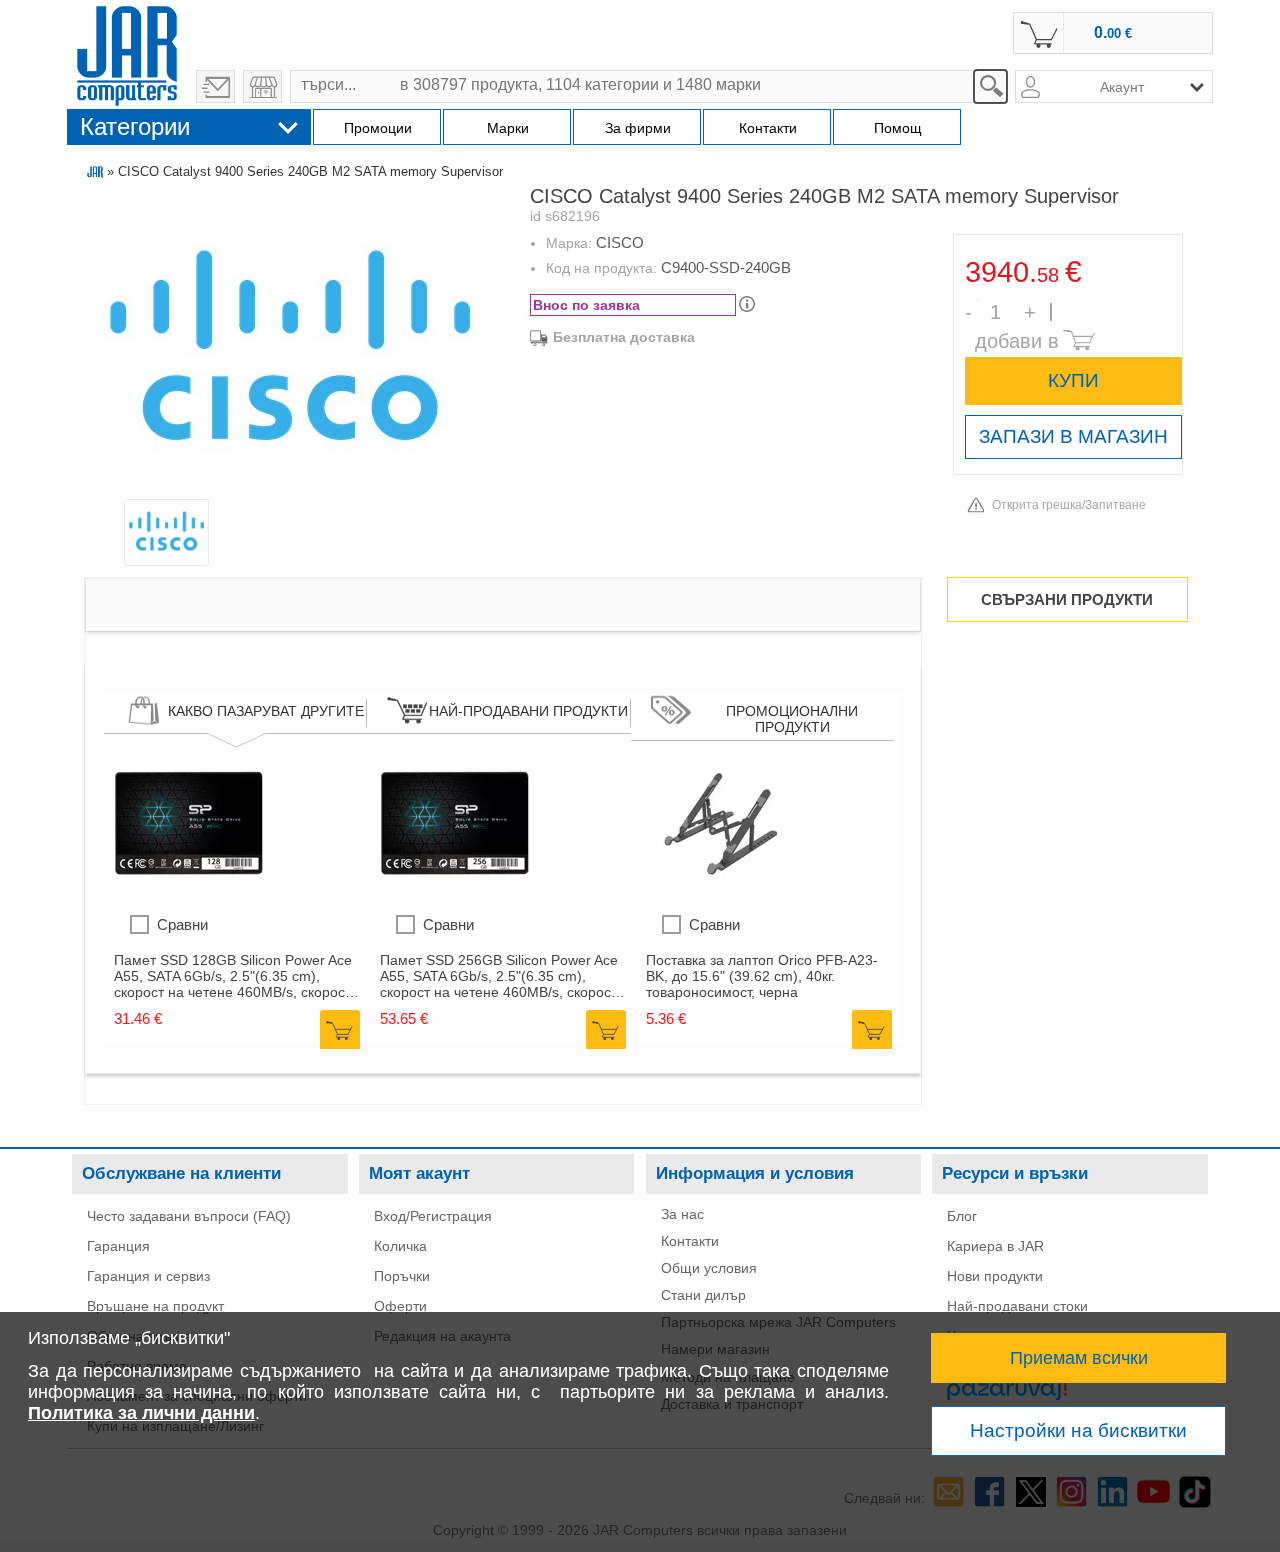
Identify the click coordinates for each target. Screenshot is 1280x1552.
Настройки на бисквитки (1078, 1430)
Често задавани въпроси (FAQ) (189, 1216)
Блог (962, 1216)
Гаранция (118, 1246)
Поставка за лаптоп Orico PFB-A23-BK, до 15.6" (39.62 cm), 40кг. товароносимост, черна (762, 976)
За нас (682, 1214)
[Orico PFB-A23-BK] (721, 894)
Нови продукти (995, 1276)
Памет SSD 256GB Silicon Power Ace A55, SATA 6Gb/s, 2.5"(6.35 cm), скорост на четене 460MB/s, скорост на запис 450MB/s (499, 976)
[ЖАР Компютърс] (127, 53)
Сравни (182, 924)
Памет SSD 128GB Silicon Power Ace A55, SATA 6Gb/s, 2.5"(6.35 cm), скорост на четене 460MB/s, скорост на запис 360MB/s (233, 976)
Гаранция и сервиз (148, 1276)
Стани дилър (703, 1295)
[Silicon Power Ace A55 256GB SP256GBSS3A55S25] (455, 894)
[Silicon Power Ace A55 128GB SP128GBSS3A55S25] (189, 894)
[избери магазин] (262, 86)
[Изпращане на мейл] (215, 86)
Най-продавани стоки (1017, 1306)
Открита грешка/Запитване (1069, 505)
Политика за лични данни (141, 1413)
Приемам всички (1079, 1358)
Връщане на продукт (155, 1306)
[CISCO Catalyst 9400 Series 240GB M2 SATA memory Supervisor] (290, 346)
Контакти (690, 1241)
